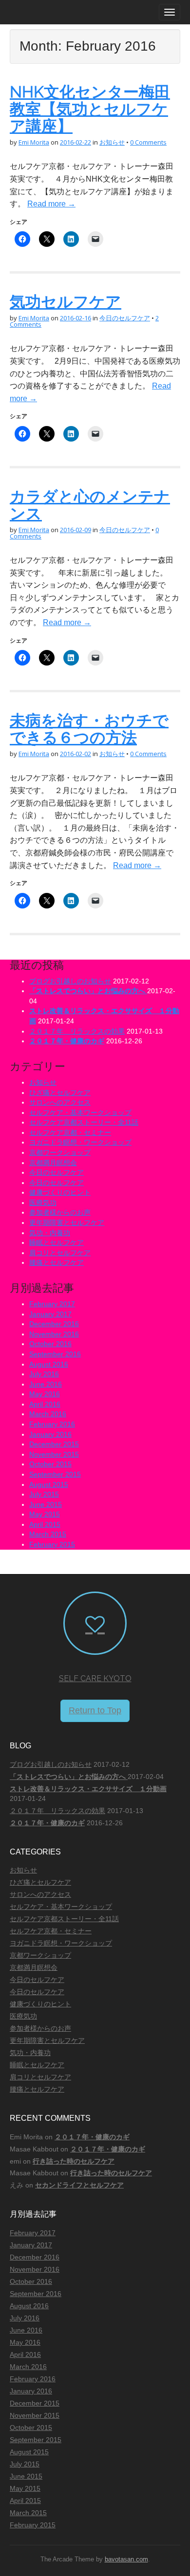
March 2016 (48, 1414)
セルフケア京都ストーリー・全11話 (84, 1122)
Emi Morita (34, 142)
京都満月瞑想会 (53, 1163)
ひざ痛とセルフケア (60, 1093)
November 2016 (54, 1334)
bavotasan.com (126, 2559)
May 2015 (45, 1514)
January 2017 (50, 1314)
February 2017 (52, 1304)
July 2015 (44, 1494)
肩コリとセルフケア (60, 1253)
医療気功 (43, 1203)
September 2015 (55, 1474)
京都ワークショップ (60, 1152)
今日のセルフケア (125, 318)
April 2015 (45, 1524)
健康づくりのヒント (60, 1192)
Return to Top (95, 1710)
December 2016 (54, 1324)
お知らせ (112, 142)
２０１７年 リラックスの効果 (77, 1031)
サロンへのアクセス (60, 1102)
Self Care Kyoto (95, 1678)
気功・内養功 (50, 1233)
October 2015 (50, 1464)
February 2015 (52, 1544)
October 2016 (50, 1344)
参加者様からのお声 (60, 1212)
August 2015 (49, 1484)
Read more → (51, 204)
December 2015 (54, 1444)
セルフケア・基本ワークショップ (80, 1112)
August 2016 (49, 1364)
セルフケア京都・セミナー (70, 1132)
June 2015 (46, 1504)
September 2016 (55, 1354)
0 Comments (148, 142)
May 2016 (45, 1394)
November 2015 (54, 1454)
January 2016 (50, 1434)
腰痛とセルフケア (57, 1262)
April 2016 (45, 1404)
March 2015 (48, 1534)
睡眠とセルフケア (57, 1242)
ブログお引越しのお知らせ (70, 981)
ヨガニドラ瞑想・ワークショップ (80, 1142)
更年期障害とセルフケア (67, 1223)
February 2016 (52, 1424)
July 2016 (44, 1374)
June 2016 (46, 1384)
